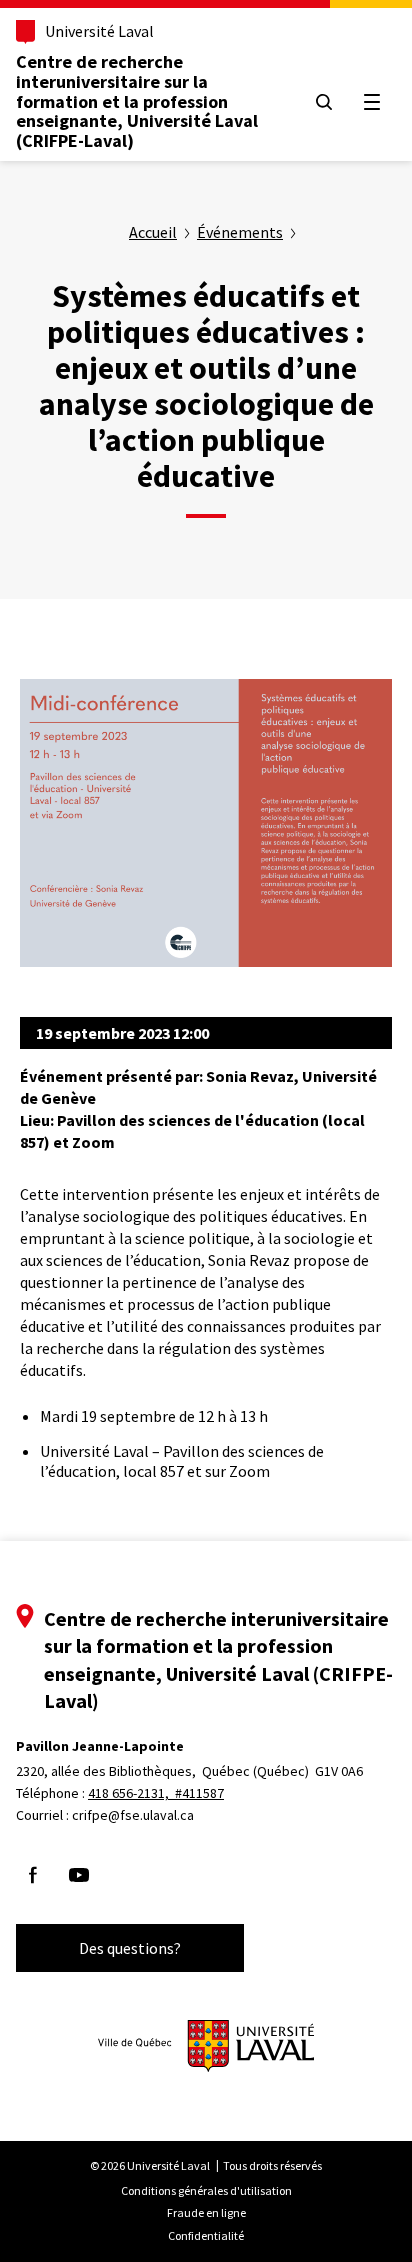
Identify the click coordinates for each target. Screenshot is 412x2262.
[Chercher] (324, 102)
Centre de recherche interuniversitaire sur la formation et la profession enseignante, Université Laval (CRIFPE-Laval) (137, 101)
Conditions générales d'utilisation (206, 2190)
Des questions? (130, 1948)
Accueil (153, 232)
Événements (240, 232)
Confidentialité (206, 2235)
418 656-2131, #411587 (156, 1793)
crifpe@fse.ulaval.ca (133, 1815)
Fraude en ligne (206, 2212)
